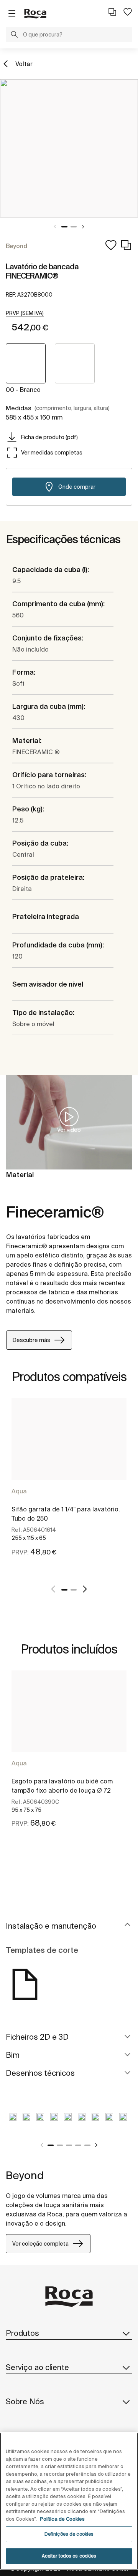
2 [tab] (74, 227)
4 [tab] (78, 2145)
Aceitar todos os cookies (69, 2556)
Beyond (25, 2175)
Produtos (22, 2333)
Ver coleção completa (40, 2244)
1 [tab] (64, 227)
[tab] (69, 1926)
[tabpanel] (69, 148)
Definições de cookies (69, 2534)
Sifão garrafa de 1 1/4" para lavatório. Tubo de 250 (66, 1514)
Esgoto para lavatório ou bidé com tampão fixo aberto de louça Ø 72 (62, 1786)
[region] (69, 2501)
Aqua (19, 1491)
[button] (14, 35)
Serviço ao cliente (37, 2367)
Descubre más (31, 1340)
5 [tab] (87, 2145)
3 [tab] (69, 2145)
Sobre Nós (25, 2401)
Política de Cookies (62, 2519)
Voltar (24, 64)
